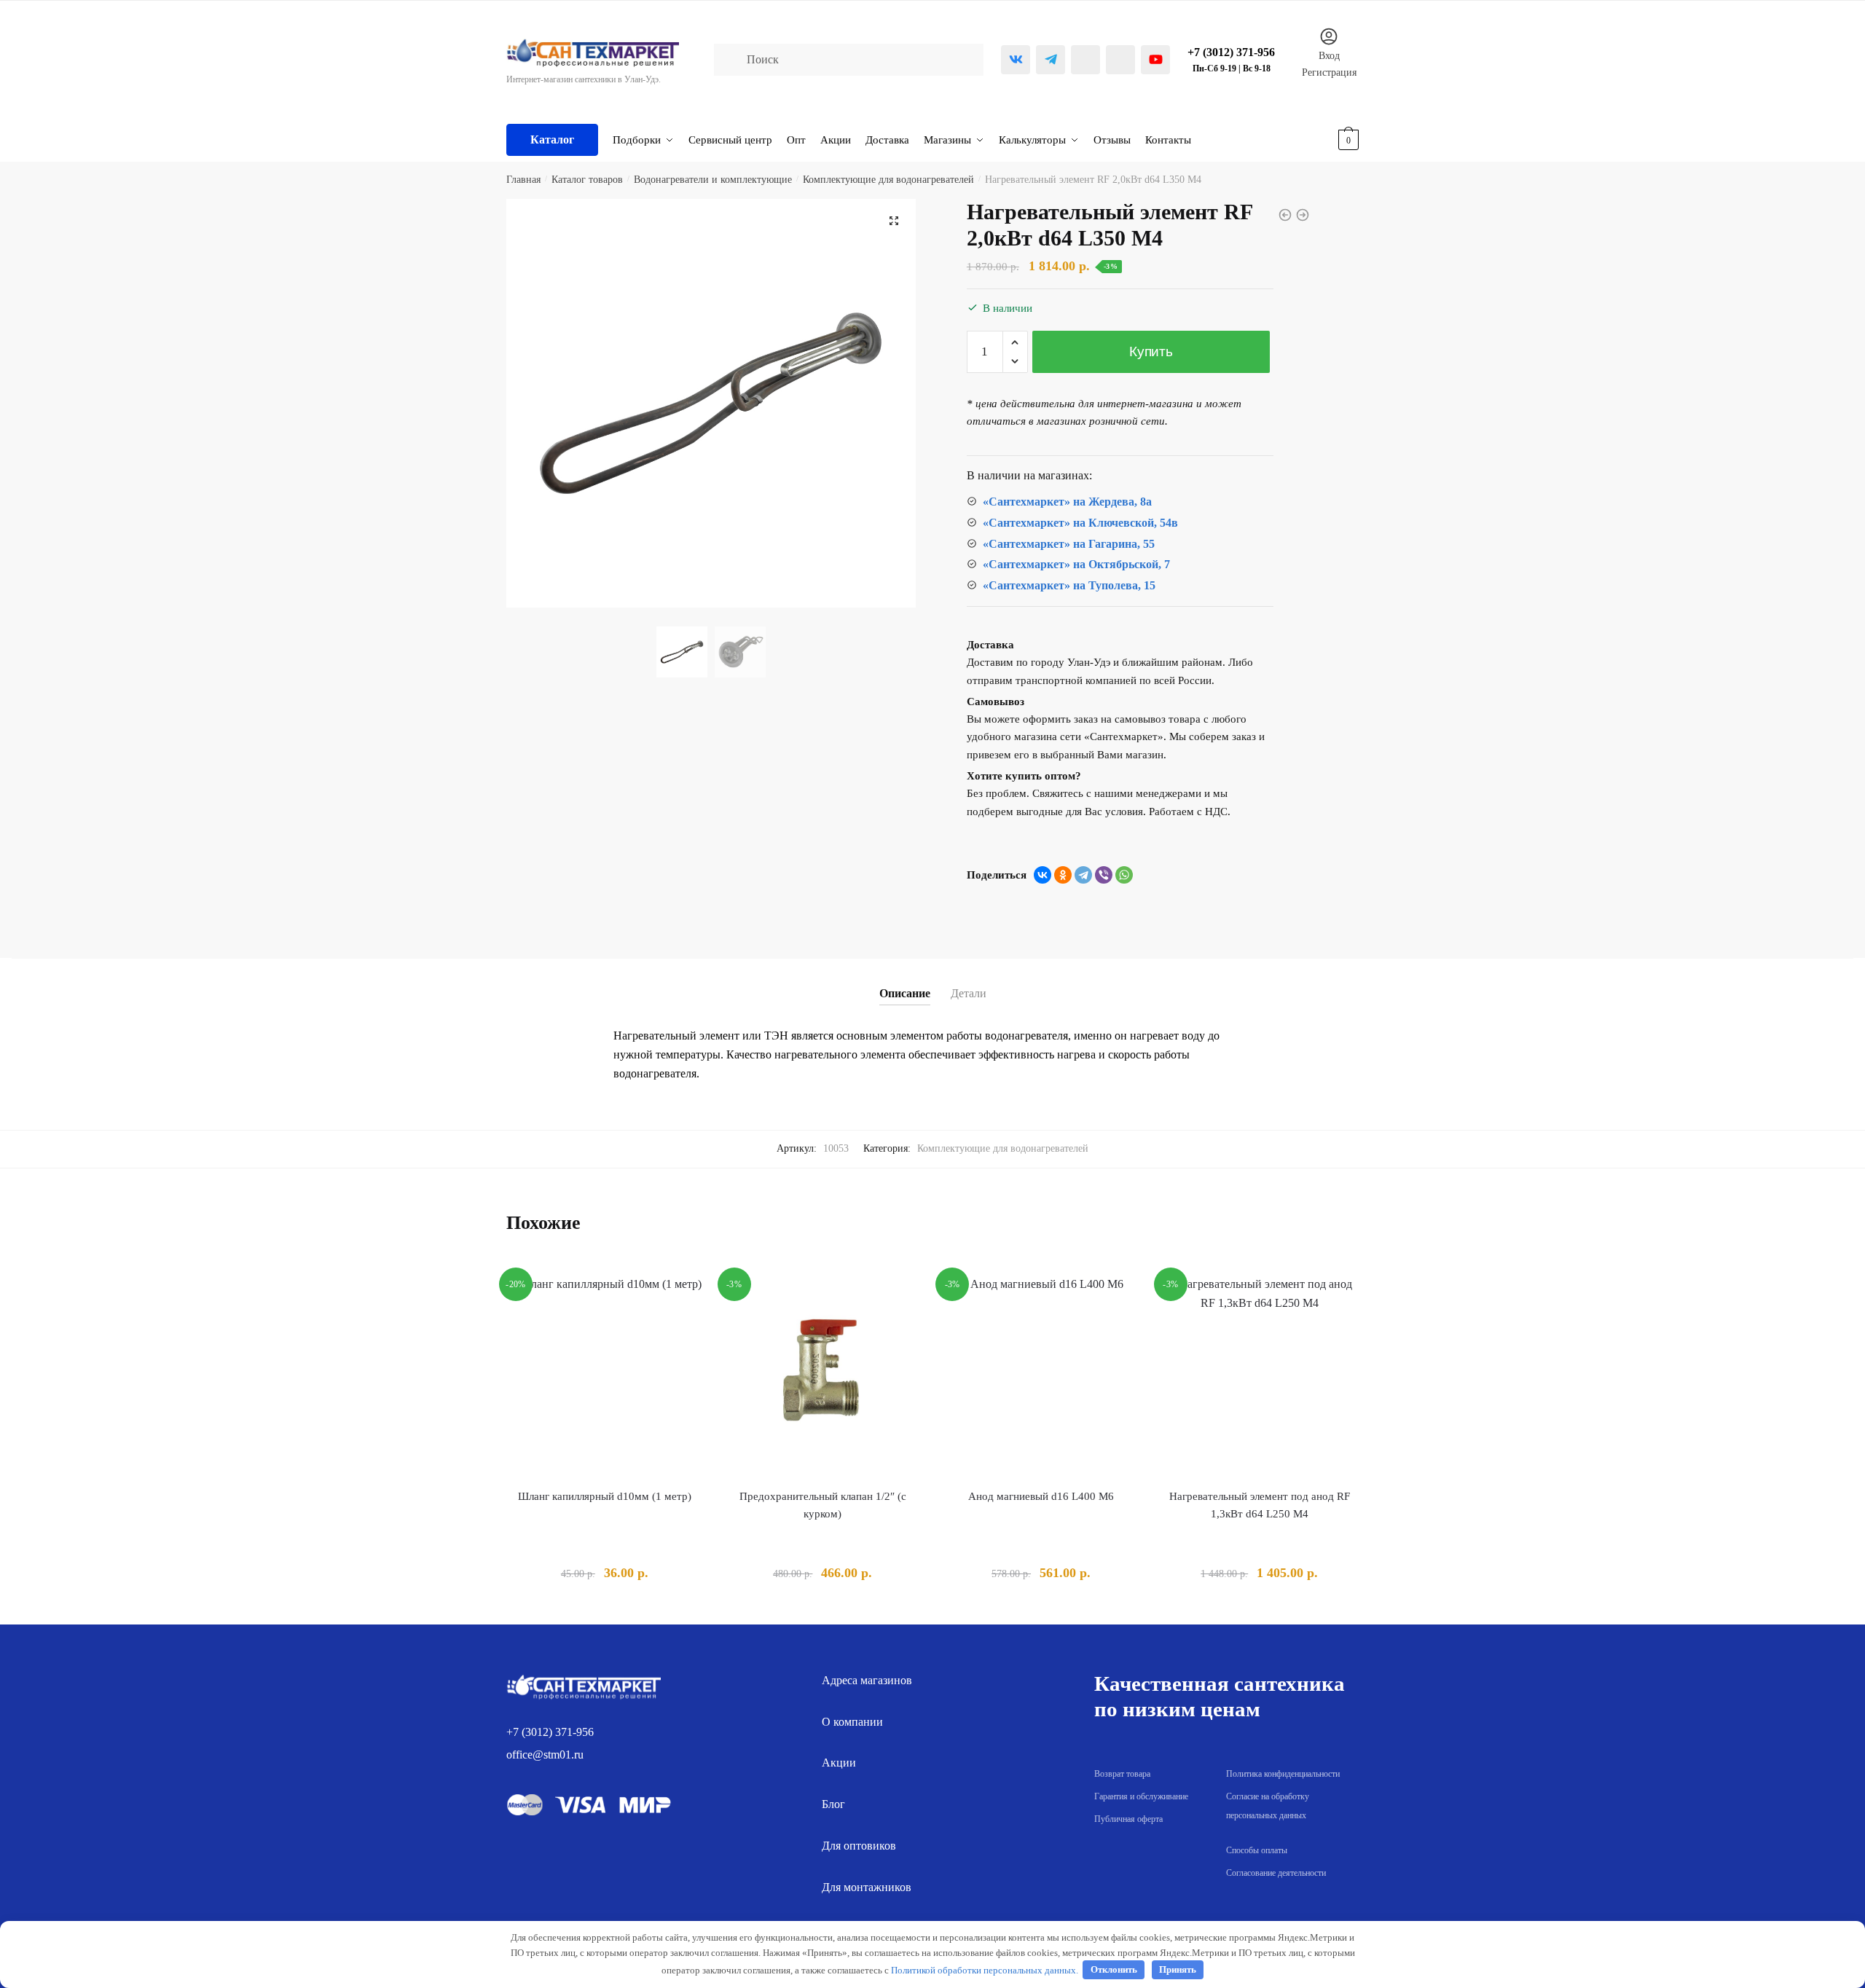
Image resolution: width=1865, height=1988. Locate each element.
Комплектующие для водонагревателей (888, 180)
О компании (852, 1722)
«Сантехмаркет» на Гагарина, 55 (1069, 544)
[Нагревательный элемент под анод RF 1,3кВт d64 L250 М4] (1260, 1373)
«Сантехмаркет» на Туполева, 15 (1069, 585)
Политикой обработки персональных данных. (985, 1969)
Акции (839, 1763)
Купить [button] (604, 1607)
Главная (523, 180)
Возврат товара (1122, 1774)
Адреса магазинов (867, 1680)
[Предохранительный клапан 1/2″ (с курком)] (823, 1373)
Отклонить (1114, 1969)
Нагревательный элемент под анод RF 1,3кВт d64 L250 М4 (1260, 1505)
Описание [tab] (905, 993)
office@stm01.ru (545, 1755)
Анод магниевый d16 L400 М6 (1041, 1496)
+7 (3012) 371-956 (550, 1732)
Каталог (552, 140)
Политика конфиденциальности (1283, 1774)
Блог (833, 1804)
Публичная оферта (1128, 1819)
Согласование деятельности (1276, 1873)
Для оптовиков (859, 1846)
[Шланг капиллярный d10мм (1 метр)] (605, 1373)
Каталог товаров (587, 180)
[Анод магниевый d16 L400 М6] (1041, 1373)
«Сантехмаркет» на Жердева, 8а (1067, 502)
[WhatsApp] (1124, 875)
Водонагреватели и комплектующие (713, 180)
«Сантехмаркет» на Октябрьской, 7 (1076, 564)
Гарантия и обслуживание (1141, 1796)
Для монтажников (867, 1887)
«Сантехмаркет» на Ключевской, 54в (1080, 523)
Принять (1178, 1969)
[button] (894, 221)
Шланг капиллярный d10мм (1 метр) (605, 1496)
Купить (1151, 351)
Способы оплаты (1257, 1850)
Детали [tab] (969, 993)
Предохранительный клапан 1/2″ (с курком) (823, 1505)
